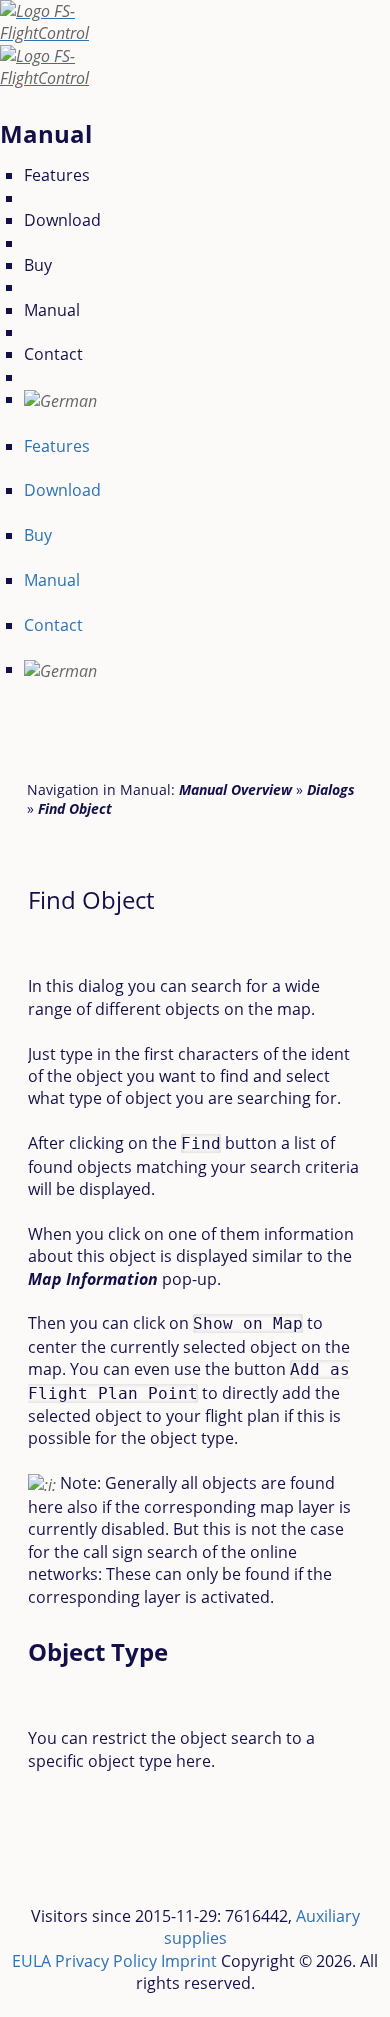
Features (57, 175)
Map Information (93, 1279)
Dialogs (331, 789)
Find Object (75, 808)
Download (62, 220)
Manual (52, 310)
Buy (38, 265)
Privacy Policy (106, 1961)
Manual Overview (235, 789)
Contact (53, 354)
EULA (31, 1961)
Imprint (189, 1961)
